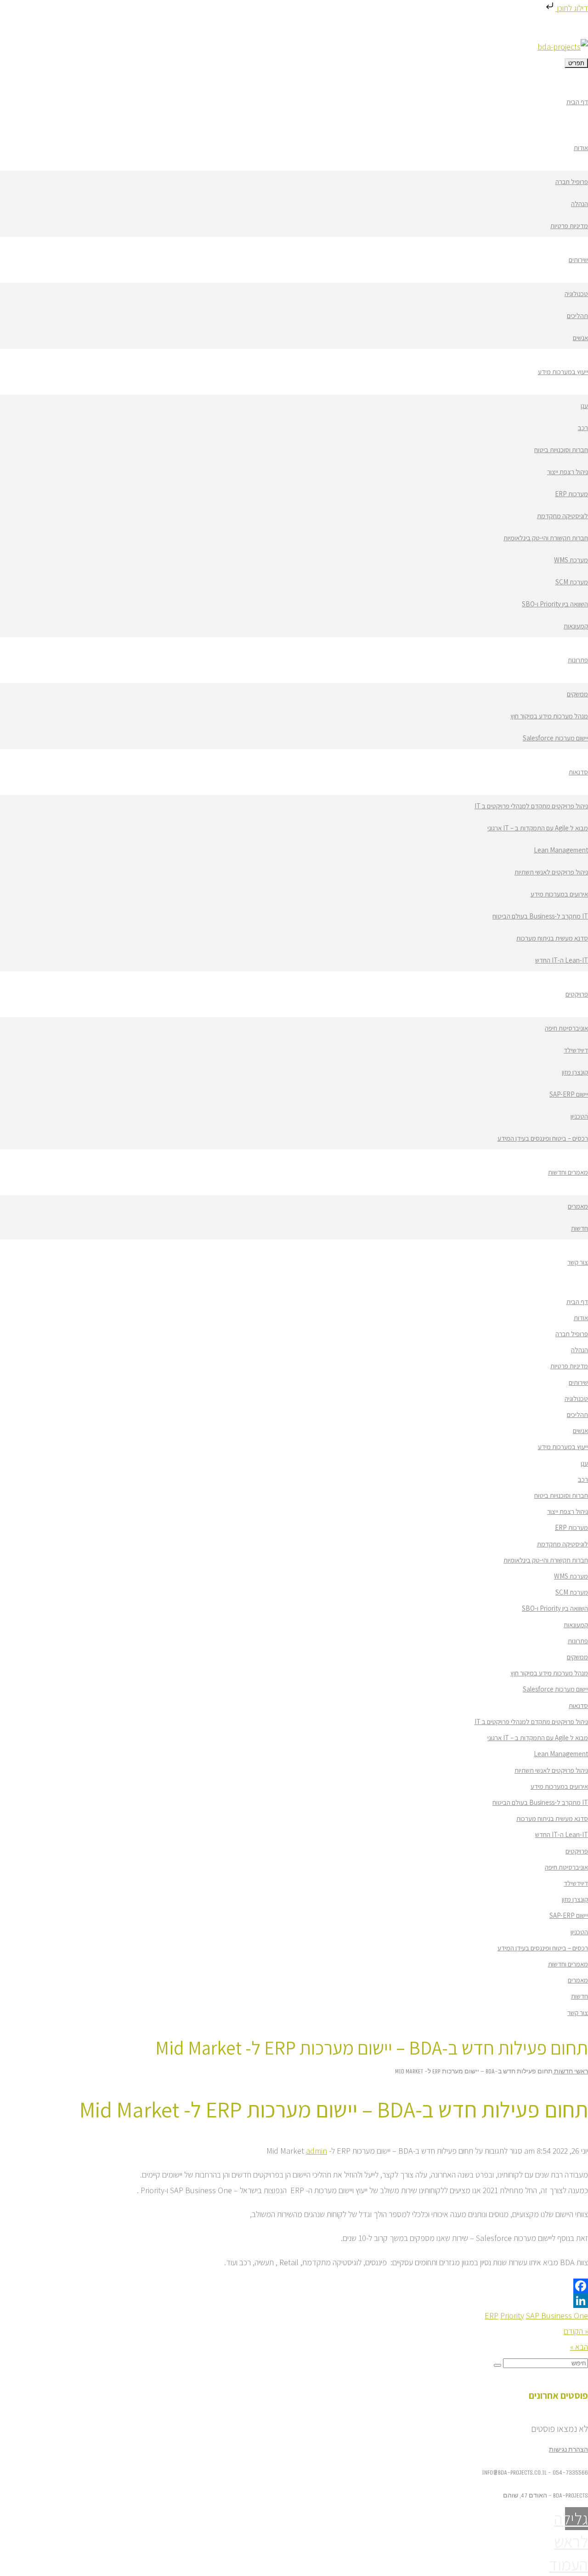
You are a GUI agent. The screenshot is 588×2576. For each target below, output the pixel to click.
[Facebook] (294, 2286)
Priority (512, 2316)
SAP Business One (557, 2316)
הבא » (579, 2347)
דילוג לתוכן (572, 8)
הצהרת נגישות (568, 2450)
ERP (492, 2316)
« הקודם (576, 2331)
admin (317, 2151)
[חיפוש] (498, 2365)
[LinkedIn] (294, 2301)
